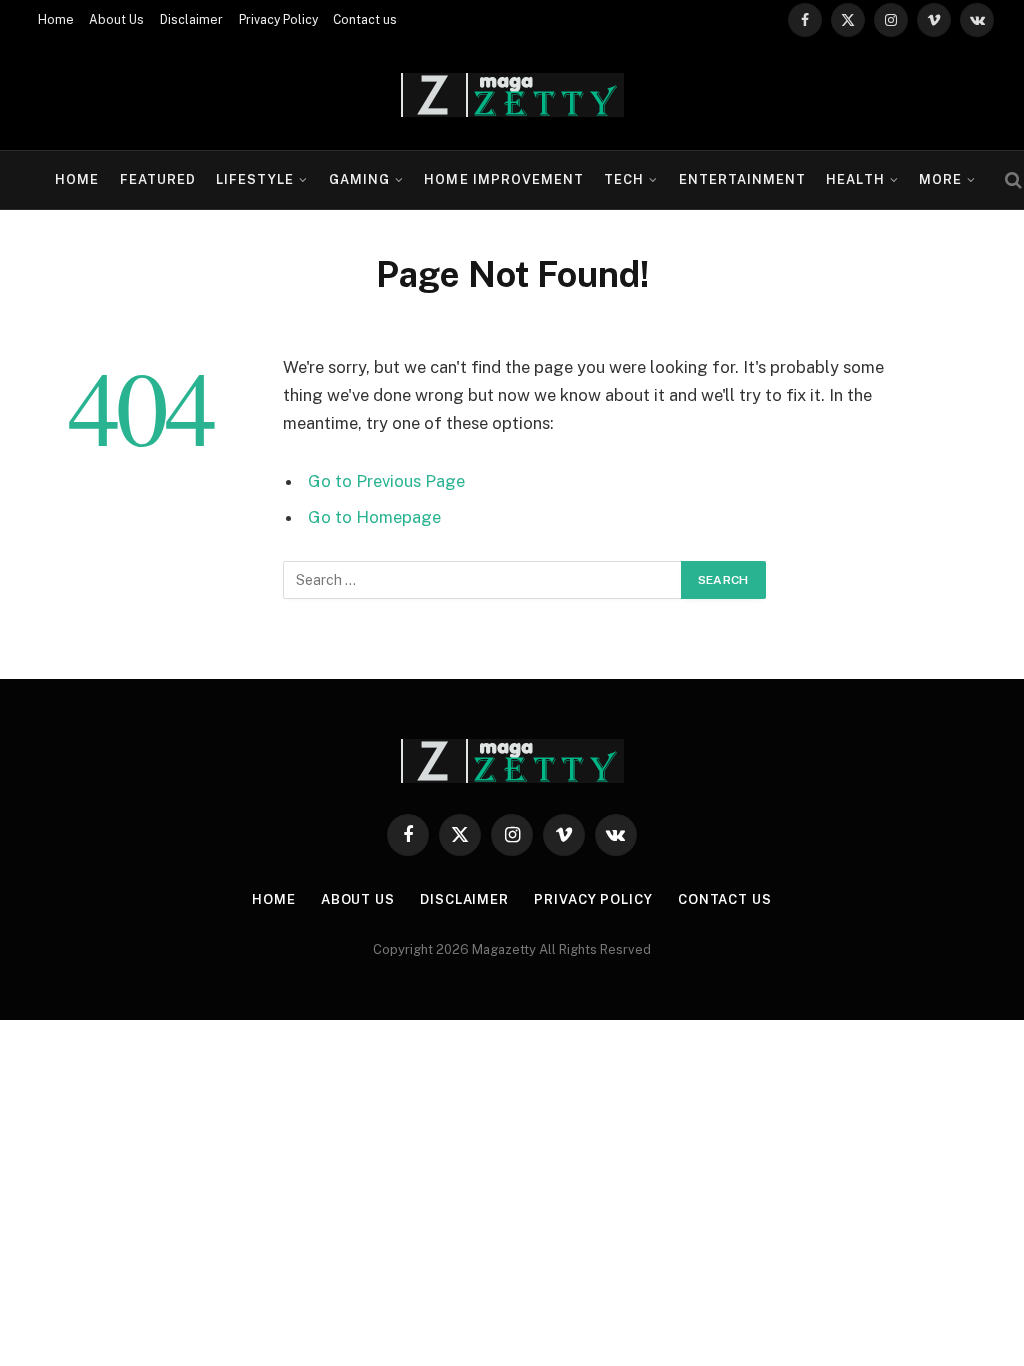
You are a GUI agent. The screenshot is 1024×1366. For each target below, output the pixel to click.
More (940, 179)
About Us (116, 20)
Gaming (359, 179)
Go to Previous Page (386, 481)
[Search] (1011, 180)
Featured (158, 179)
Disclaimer (191, 20)
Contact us (365, 20)
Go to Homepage (374, 517)
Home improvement (503, 179)
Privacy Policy (278, 20)
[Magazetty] (512, 95)
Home (56, 20)
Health (855, 179)
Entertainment (742, 179)
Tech (624, 179)
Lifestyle (255, 179)
